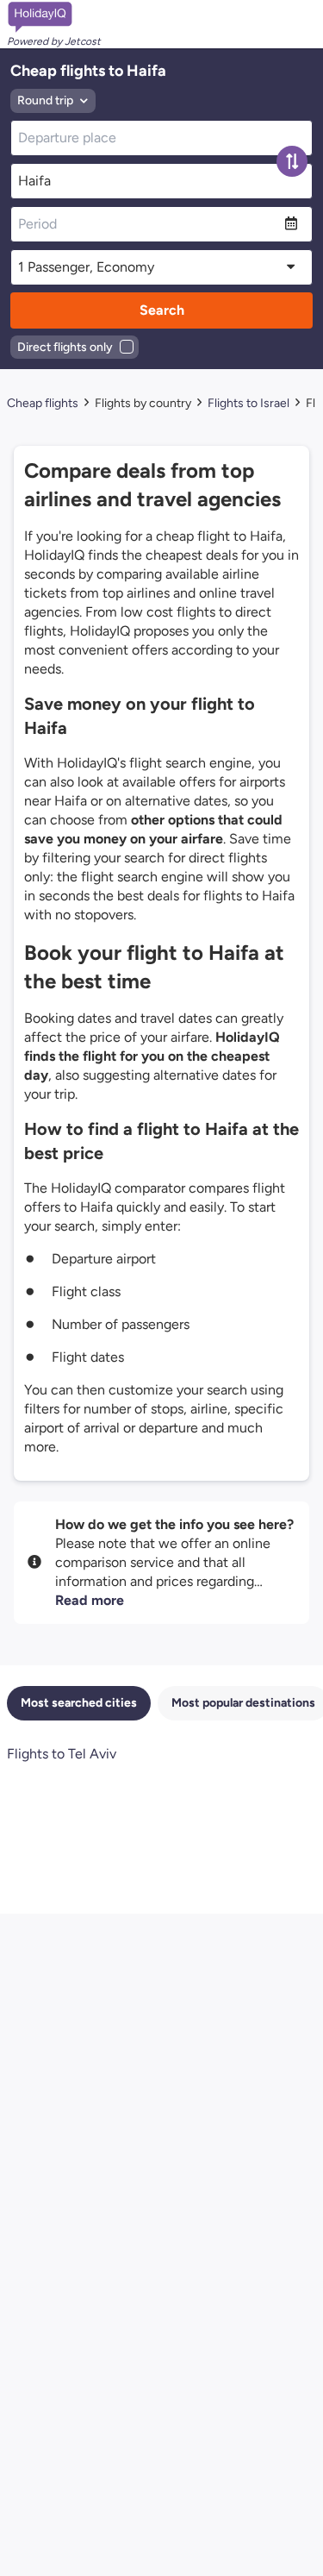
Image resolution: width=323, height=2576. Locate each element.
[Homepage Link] (54, 17)
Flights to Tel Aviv (62, 1754)
